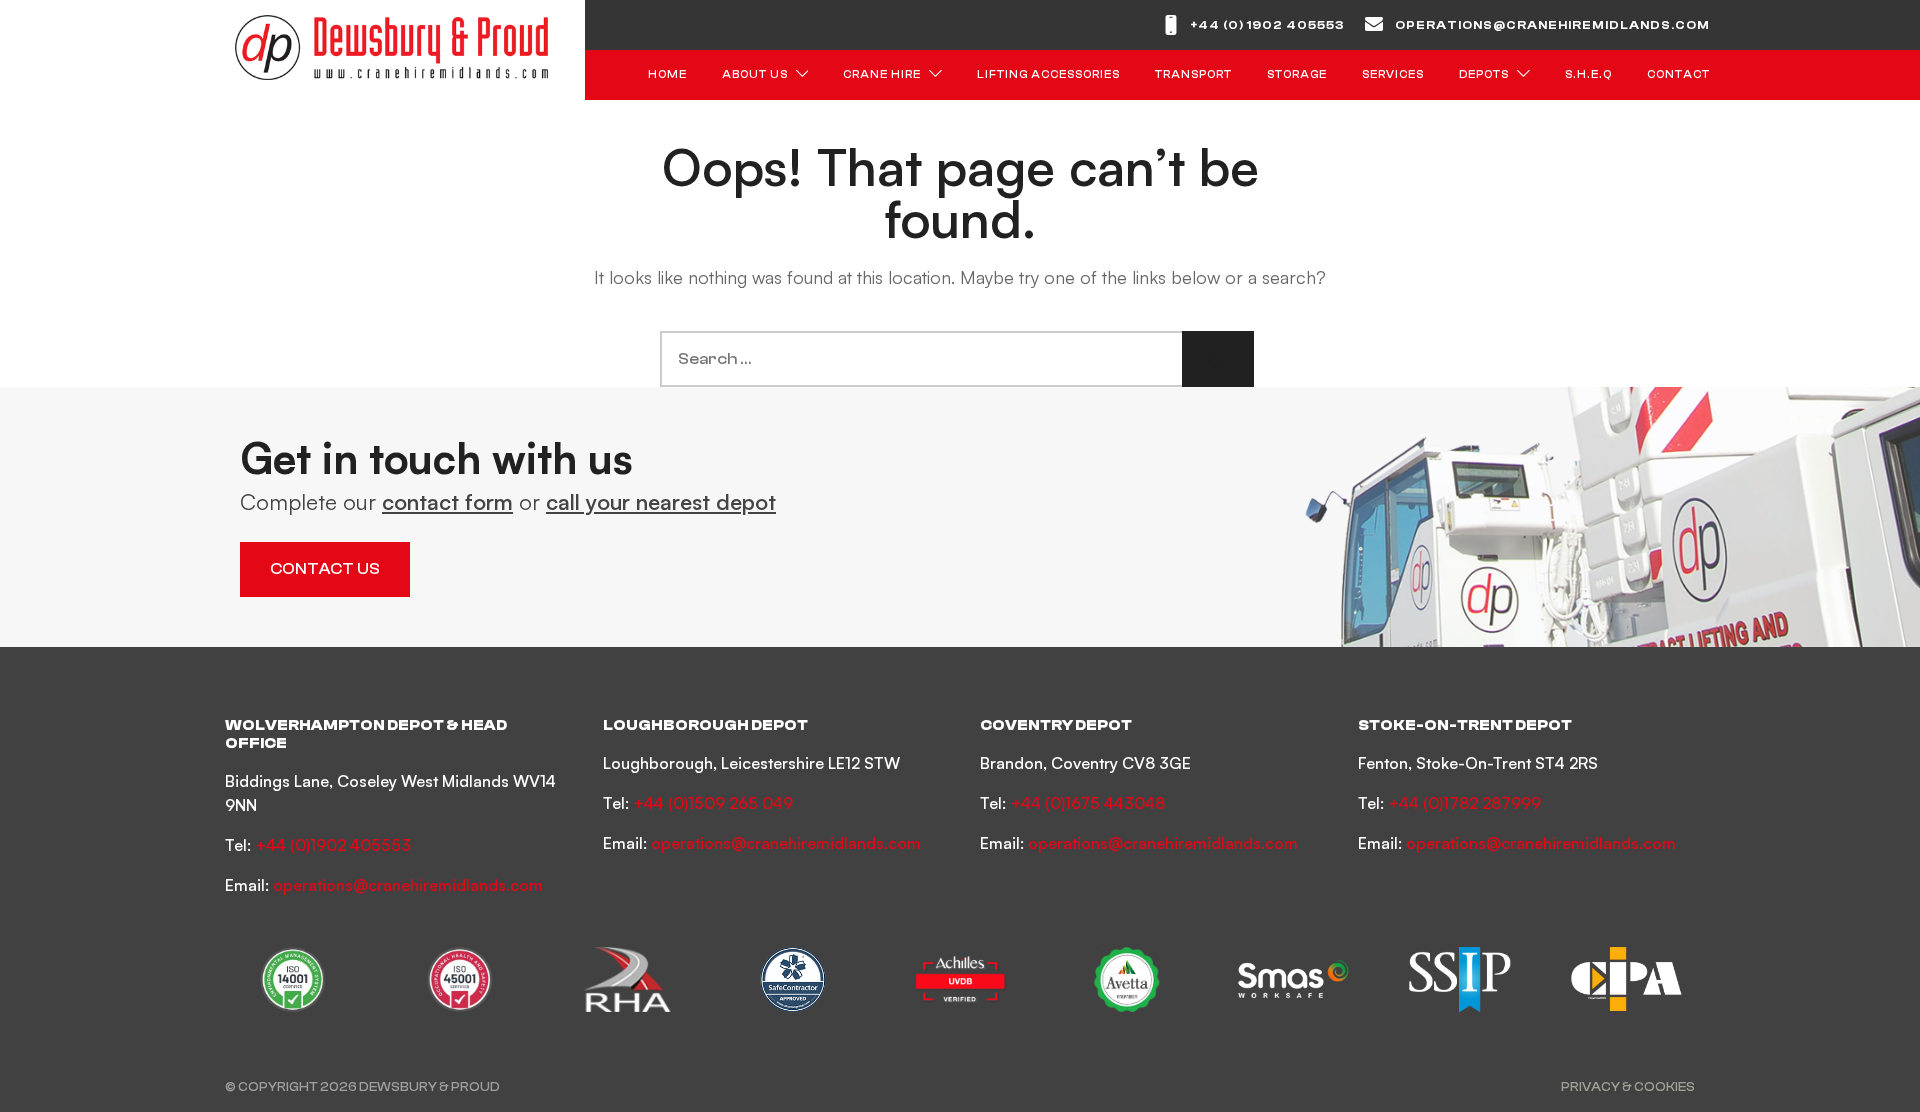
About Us (755, 74)
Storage (1297, 74)
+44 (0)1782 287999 (1464, 803)
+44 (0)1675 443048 (1087, 803)
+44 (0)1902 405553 (333, 845)
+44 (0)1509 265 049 (713, 803)
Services (1393, 74)
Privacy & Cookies (1628, 1086)
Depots (1484, 74)
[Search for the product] (1218, 359)
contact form (447, 501)
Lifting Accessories (1048, 74)
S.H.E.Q (1588, 74)
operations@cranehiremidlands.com (1552, 25)
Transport (1193, 74)
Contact (1678, 74)
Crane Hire (882, 74)
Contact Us (325, 569)
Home (667, 74)
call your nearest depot (661, 501)
